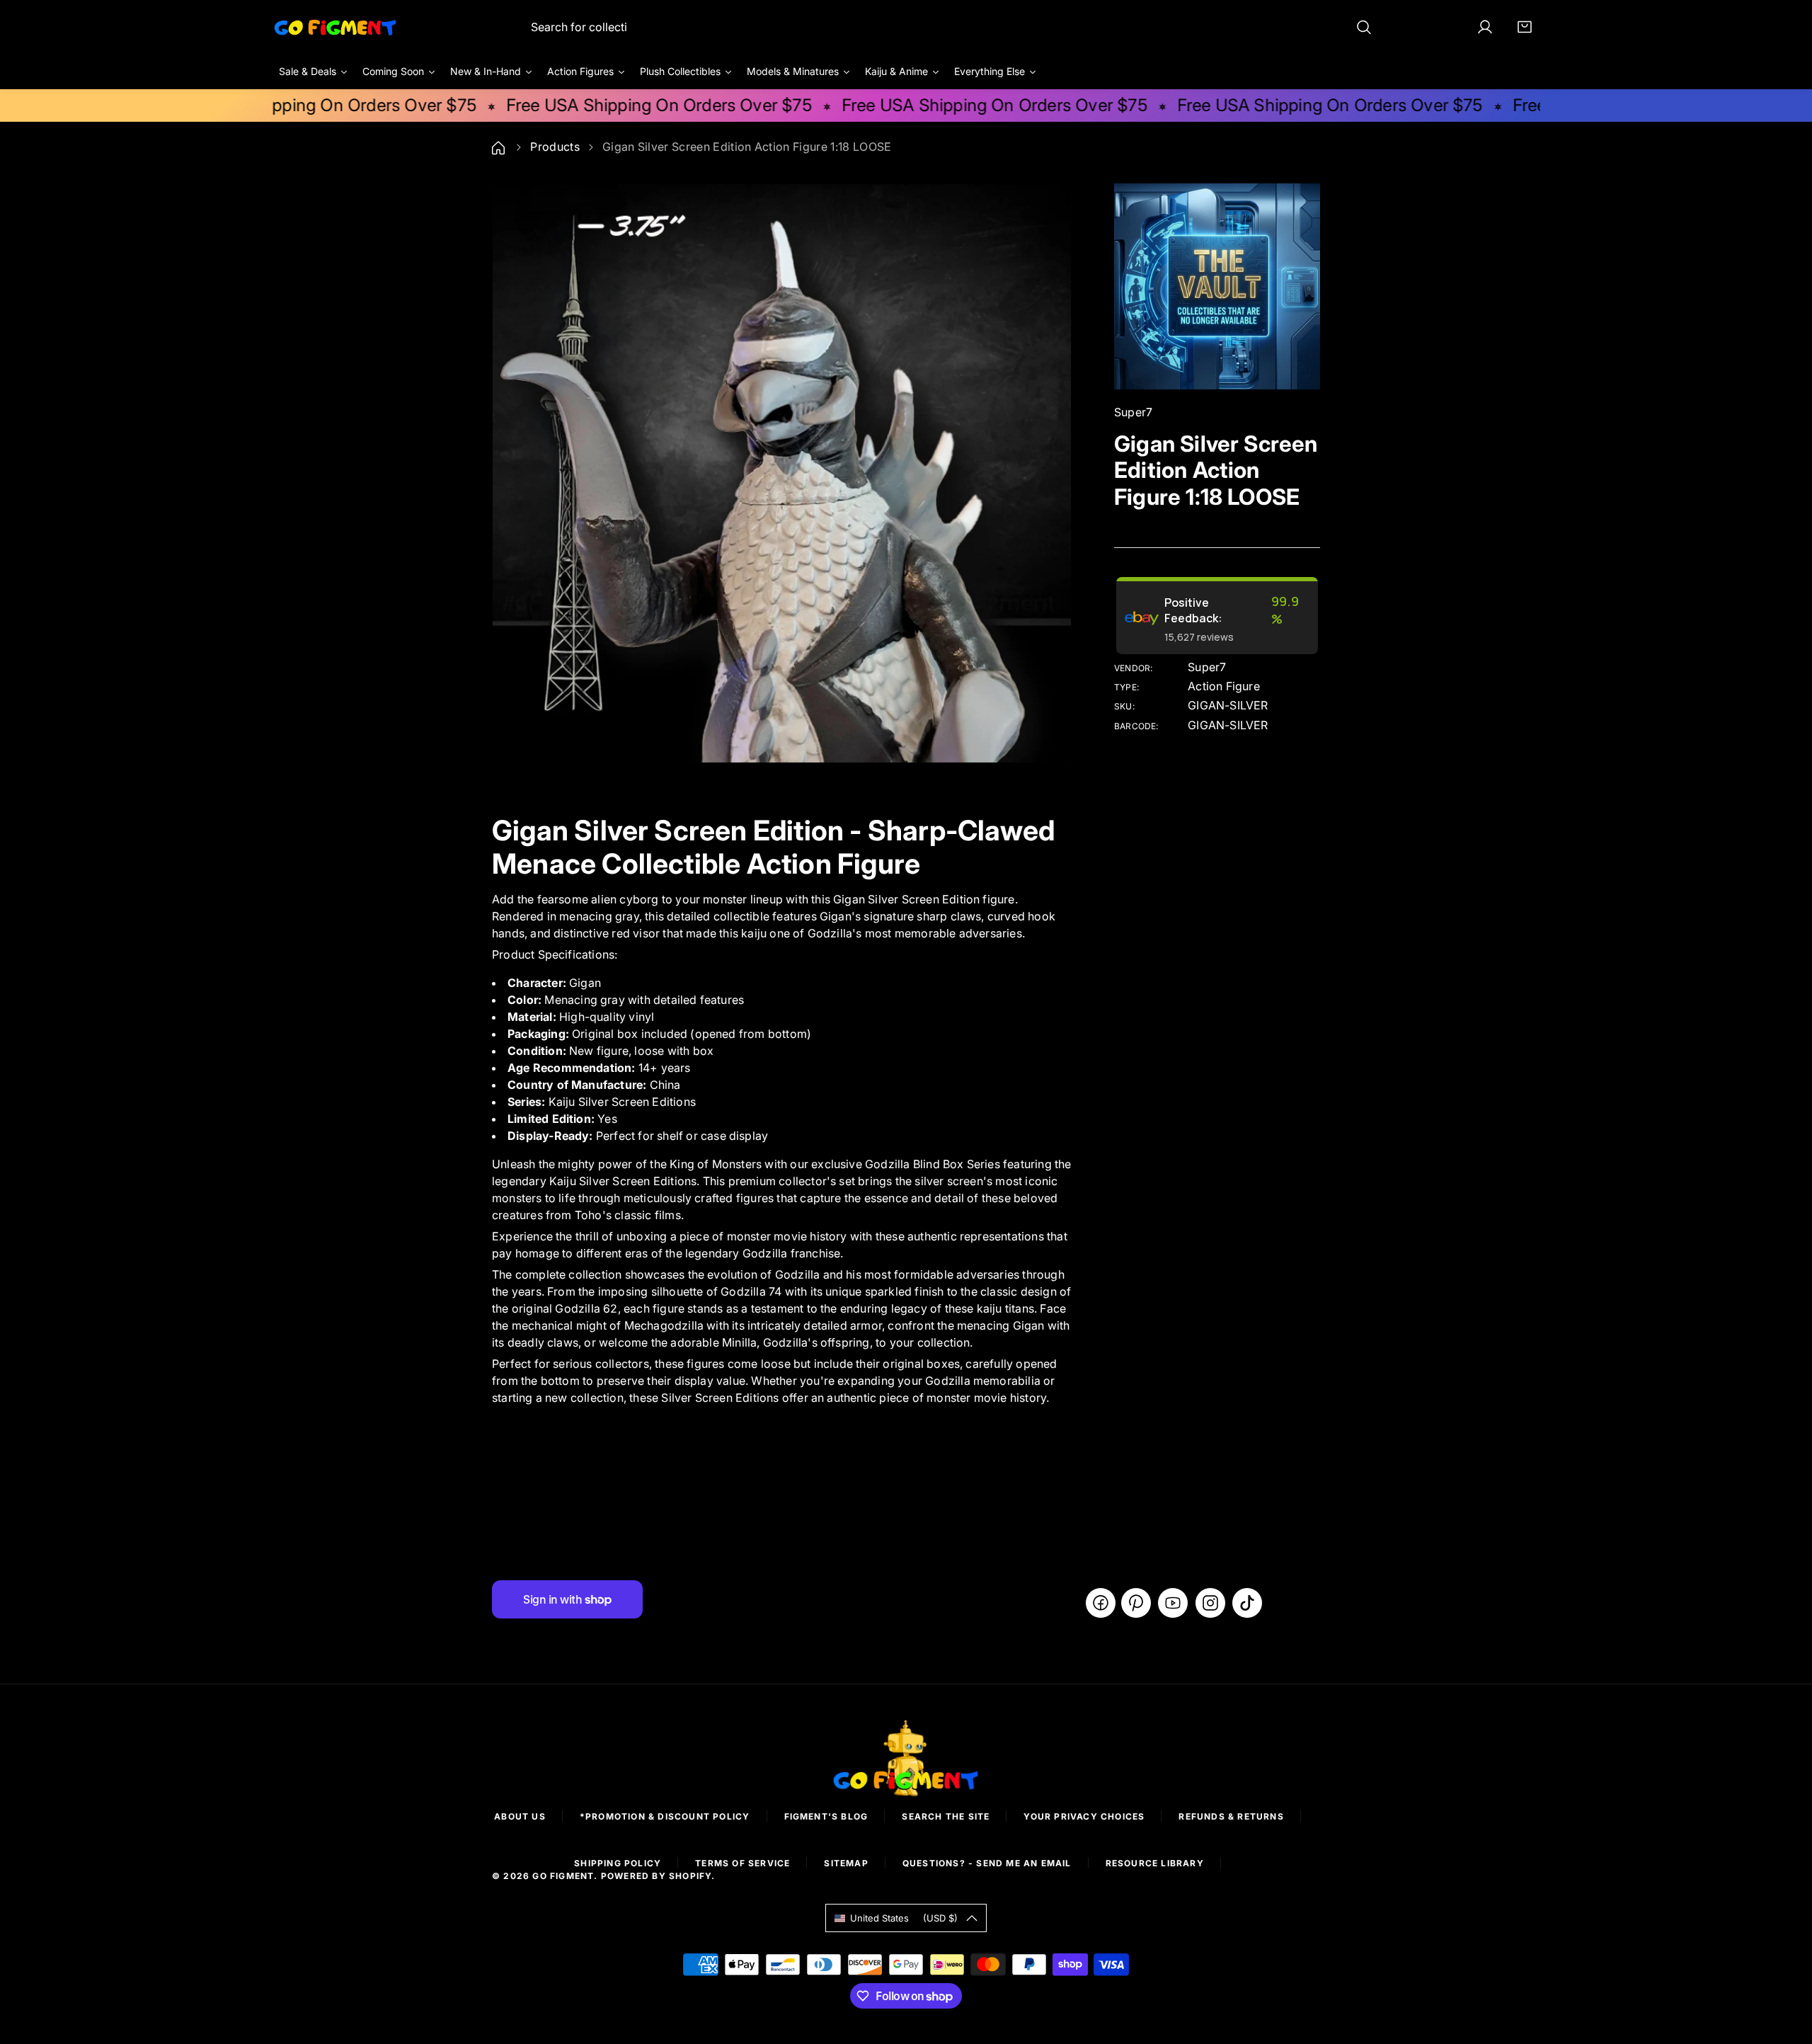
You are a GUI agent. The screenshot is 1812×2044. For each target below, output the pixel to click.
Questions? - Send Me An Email (987, 1863)
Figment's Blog (826, 1816)
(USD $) (904, 1918)
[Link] (336, 27)
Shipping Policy (618, 1863)
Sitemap (846, 1863)
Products (555, 147)
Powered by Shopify (656, 1876)
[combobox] (952, 27)
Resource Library (1155, 1863)
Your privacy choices (1084, 1816)
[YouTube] (1173, 1603)
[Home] (500, 147)
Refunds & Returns (1231, 1816)
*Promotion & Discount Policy (665, 1816)
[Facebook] (1101, 1603)
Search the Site (946, 1816)
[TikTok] (1247, 1603)
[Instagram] (1210, 1603)
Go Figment (563, 1876)
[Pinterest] (1136, 1603)
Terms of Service (742, 1863)
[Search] (1364, 27)
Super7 (1207, 667)
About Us (520, 1816)
